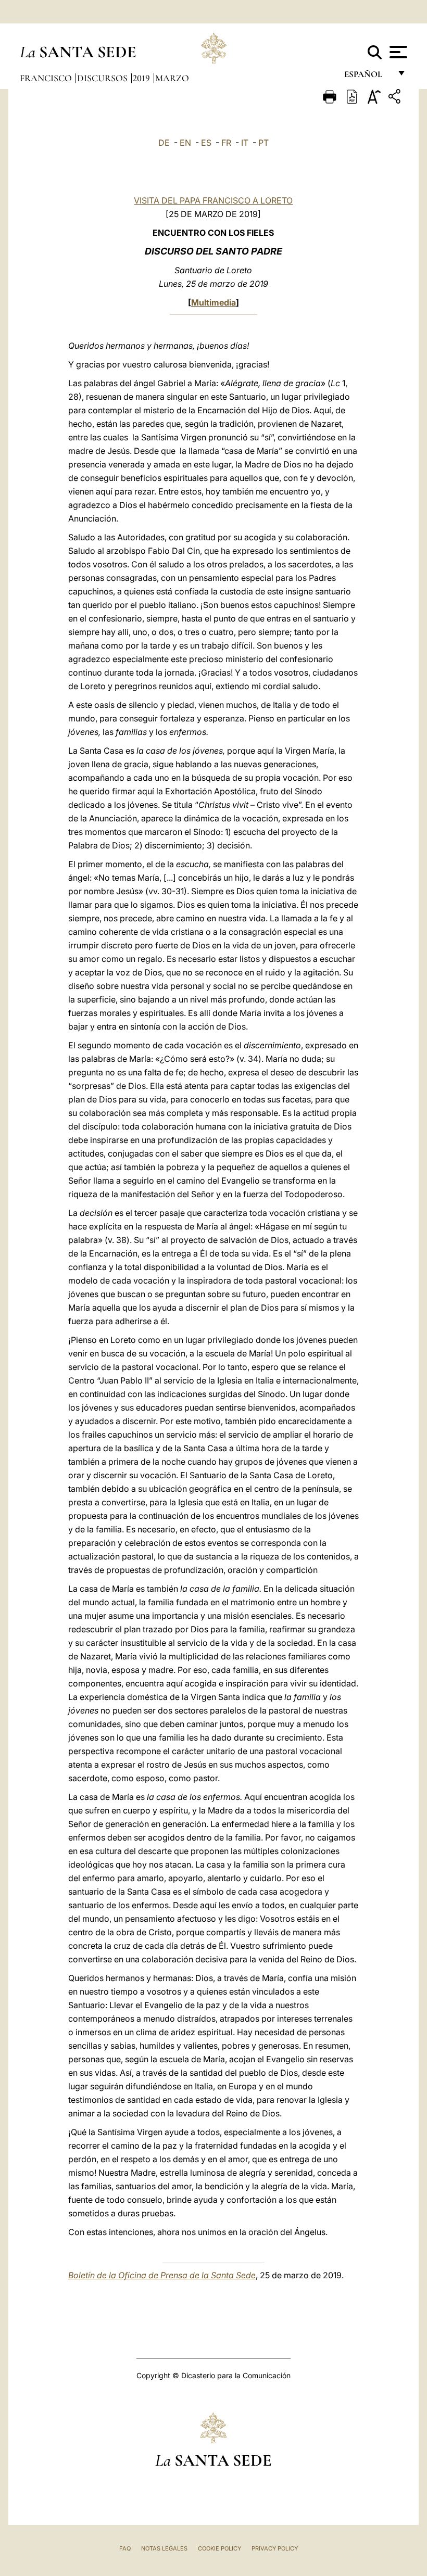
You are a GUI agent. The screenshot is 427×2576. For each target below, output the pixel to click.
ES (206, 143)
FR (226, 143)
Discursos (103, 78)
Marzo (172, 78)
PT (263, 143)
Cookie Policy (219, 2548)
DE (164, 143)
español (367, 77)
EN (185, 143)
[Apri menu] (397, 52)
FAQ (125, 2548)
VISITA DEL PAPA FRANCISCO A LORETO (213, 200)
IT (245, 143)
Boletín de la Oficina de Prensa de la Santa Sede (162, 2275)
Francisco (47, 78)
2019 (142, 78)
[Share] (396, 98)
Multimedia (213, 302)
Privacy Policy (275, 2548)
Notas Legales (164, 2548)
